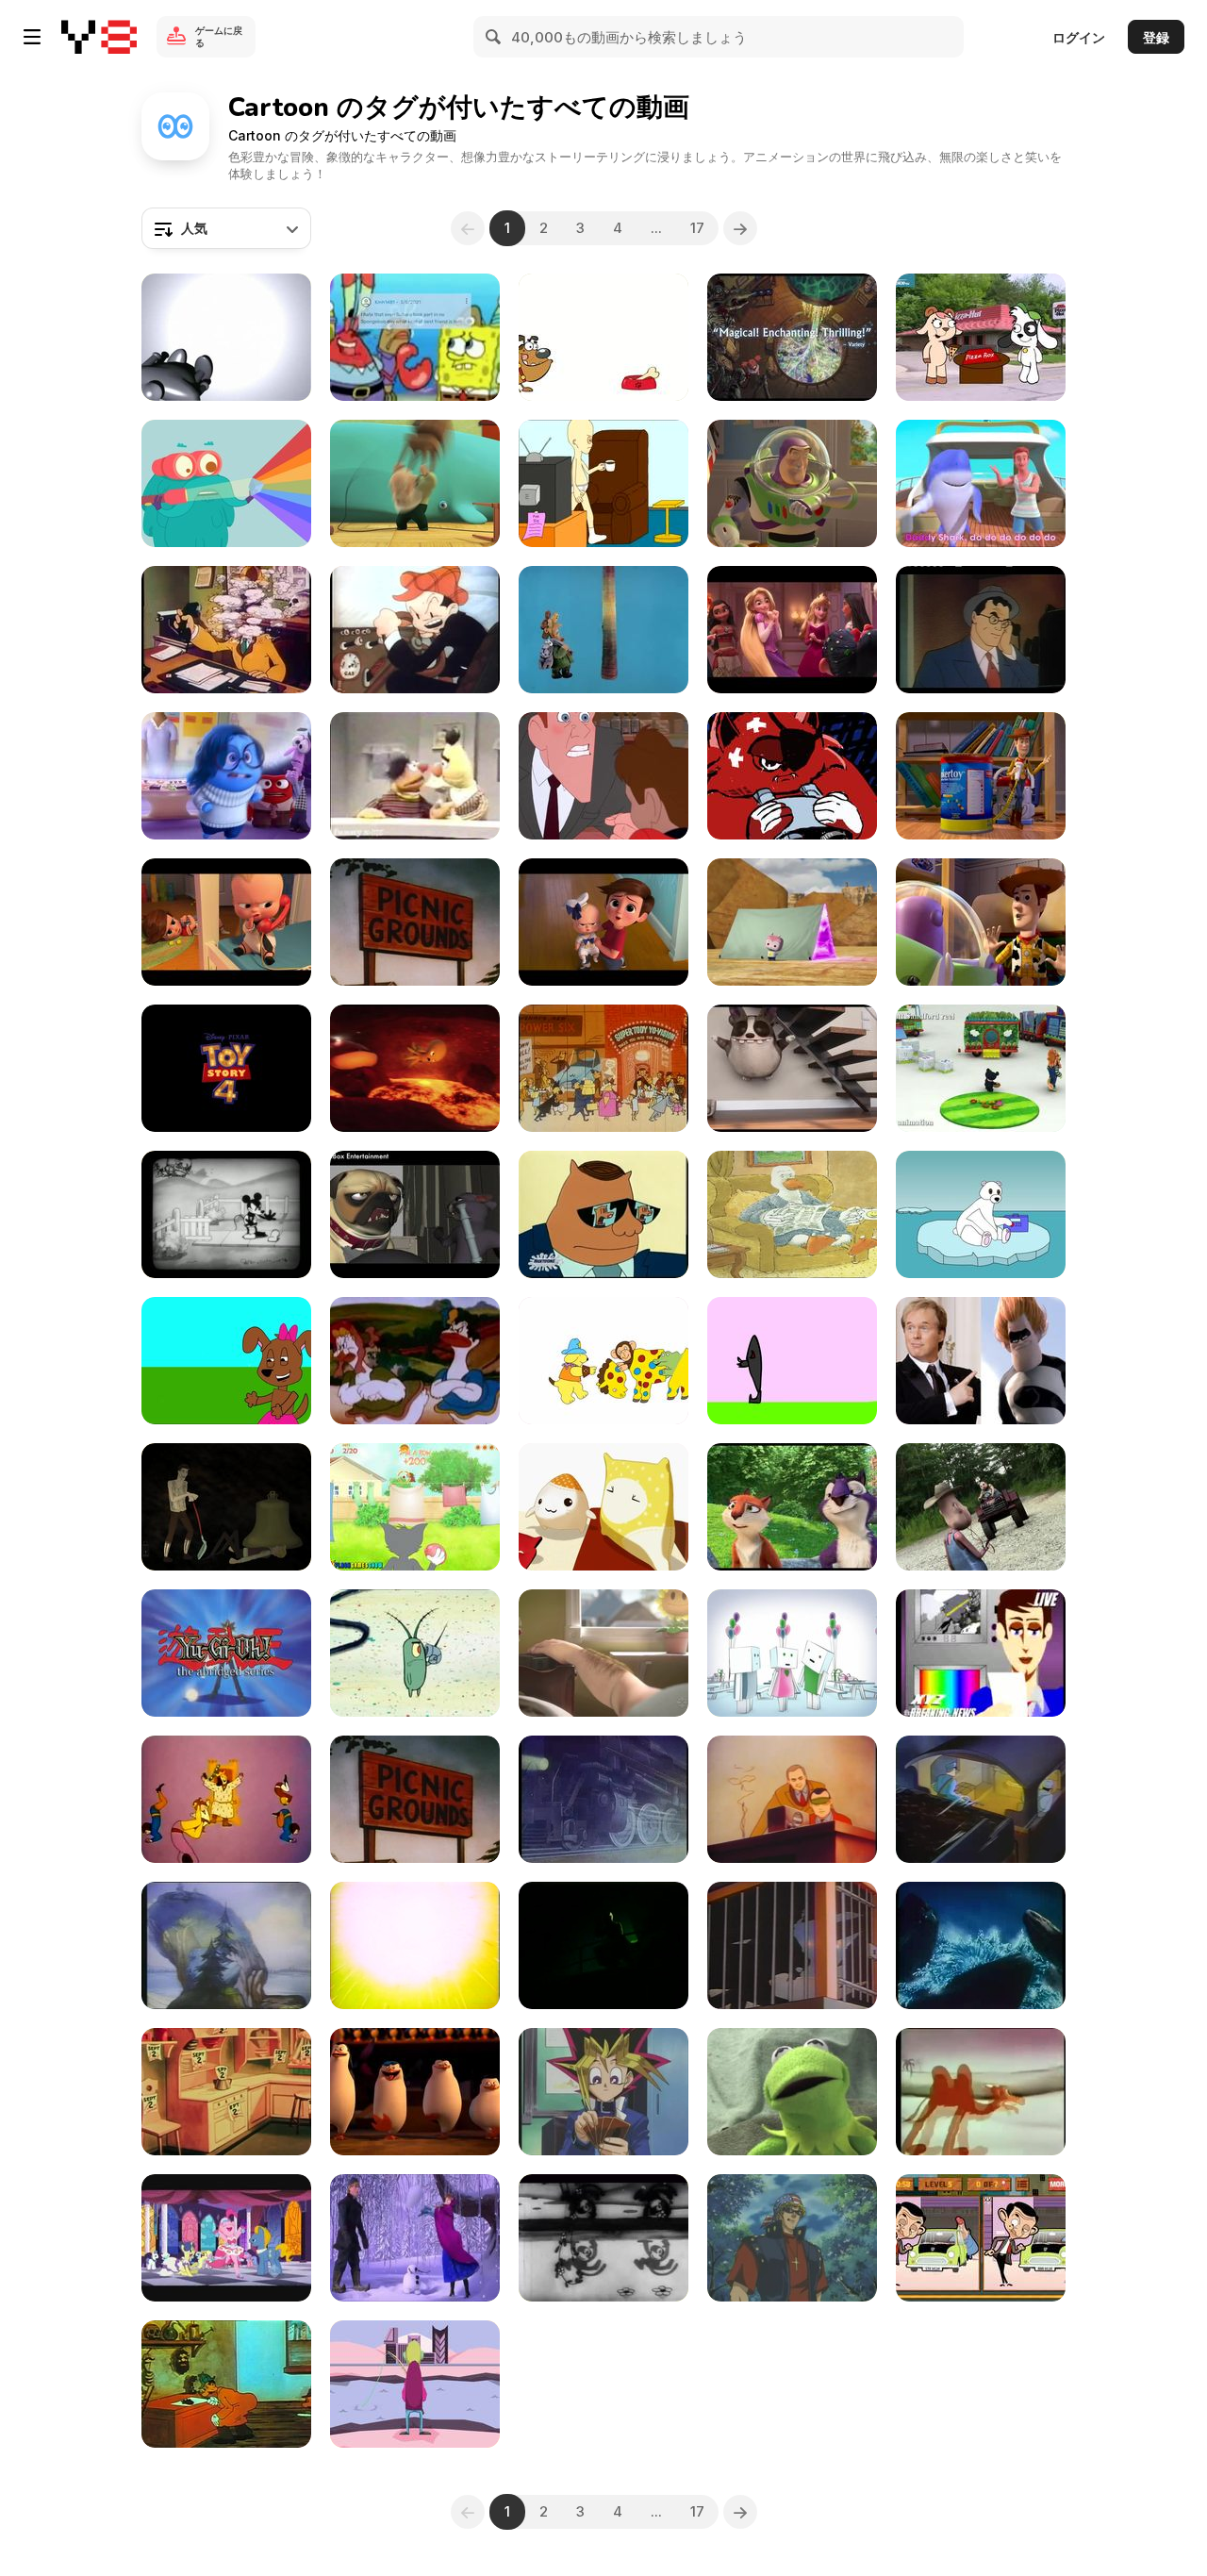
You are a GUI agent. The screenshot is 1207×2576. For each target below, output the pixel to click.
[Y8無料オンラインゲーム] (99, 37)
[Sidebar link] (32, 37)
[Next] (740, 228)
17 (697, 228)
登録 (1156, 37)
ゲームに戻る (219, 36)
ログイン (1079, 37)
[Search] (494, 37)
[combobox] (226, 228)
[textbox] (226, 228)
